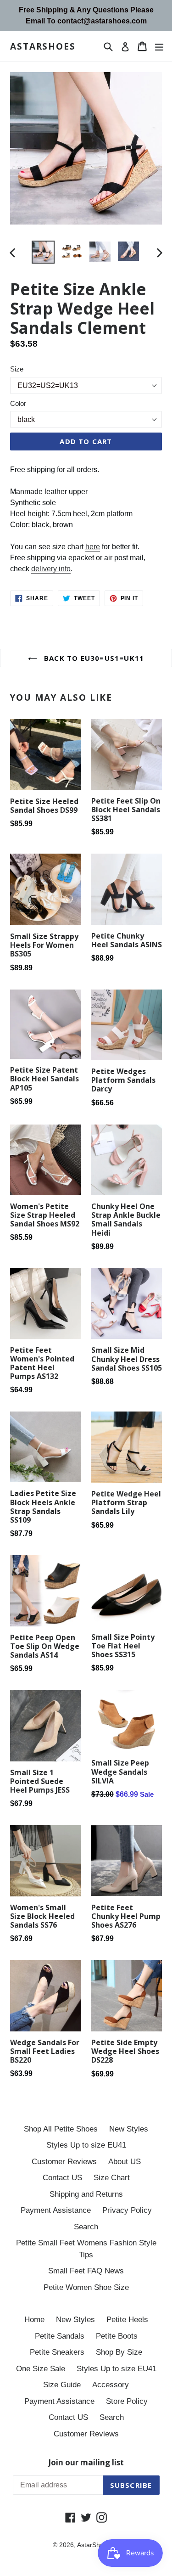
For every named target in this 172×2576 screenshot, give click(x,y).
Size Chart (112, 2178)
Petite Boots (117, 2336)
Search (86, 2227)
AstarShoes (43, 47)
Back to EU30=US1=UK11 (93, 658)
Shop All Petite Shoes (61, 2129)
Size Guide (62, 2385)
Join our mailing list (86, 2463)
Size (17, 369)
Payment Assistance (56, 2210)
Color (18, 403)
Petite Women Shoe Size (86, 2287)
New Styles (129, 2129)
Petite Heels (127, 2320)
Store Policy (127, 2401)
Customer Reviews (64, 2162)
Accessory (111, 2385)
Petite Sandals (60, 2336)
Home (34, 2320)
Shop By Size (119, 2352)
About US (125, 2162)
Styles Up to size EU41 (86, 2145)
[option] (43, 252)
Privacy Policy (127, 2210)
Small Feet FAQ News (86, 2271)
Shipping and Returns (86, 2194)
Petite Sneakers (57, 2352)
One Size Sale (41, 2369)
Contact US (62, 2178)
